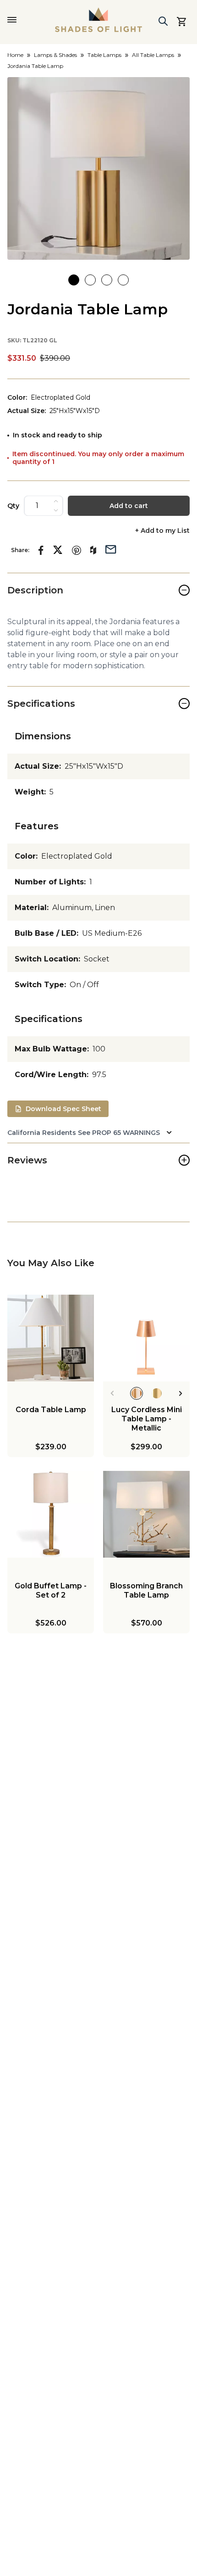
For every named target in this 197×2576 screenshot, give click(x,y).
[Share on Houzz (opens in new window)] (93, 550)
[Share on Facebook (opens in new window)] (41, 550)
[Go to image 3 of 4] (107, 280)
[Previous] (112, 1393)
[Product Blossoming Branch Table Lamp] (146, 1514)
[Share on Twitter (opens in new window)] (58, 550)
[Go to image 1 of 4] (74, 280)
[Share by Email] (111, 548)
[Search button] (163, 21)
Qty (13, 506)
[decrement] (56, 510)
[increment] (56, 501)
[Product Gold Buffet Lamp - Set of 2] (51, 1514)
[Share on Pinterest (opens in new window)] (77, 550)
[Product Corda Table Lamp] (51, 1338)
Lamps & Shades (55, 55)
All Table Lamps (153, 55)
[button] (98, 168)
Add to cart (129, 506)
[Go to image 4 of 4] (123, 280)
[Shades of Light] (98, 20)
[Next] (181, 1393)
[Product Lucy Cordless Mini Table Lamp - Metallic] (146, 1338)
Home (15, 55)
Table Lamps (104, 55)
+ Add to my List (162, 531)
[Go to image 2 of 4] (90, 280)
